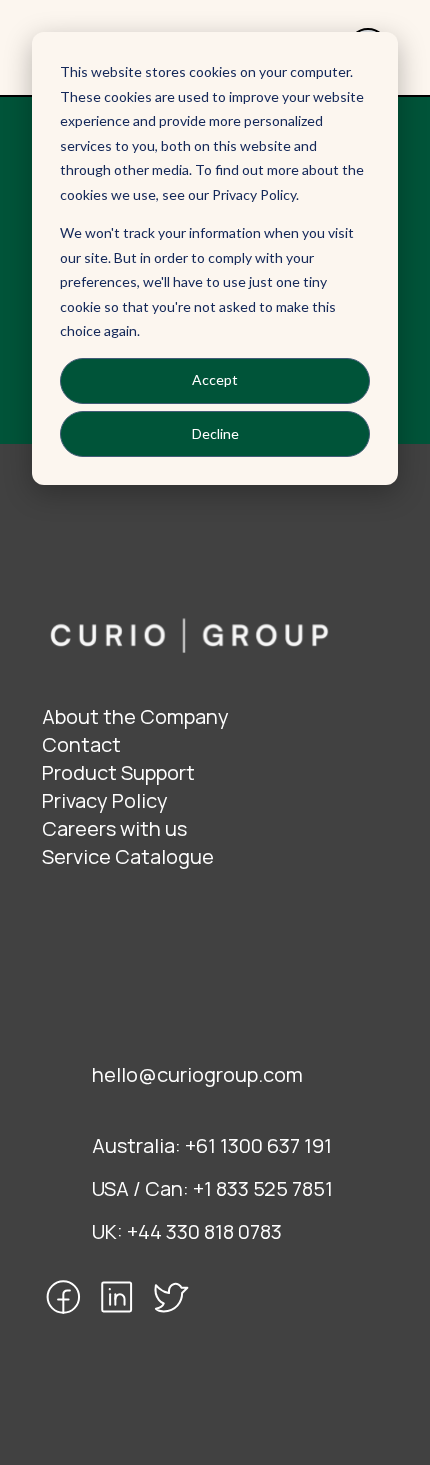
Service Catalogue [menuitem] (128, 856)
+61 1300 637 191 (258, 1145)
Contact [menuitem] (81, 744)
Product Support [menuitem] (118, 772)
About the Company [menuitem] (135, 716)
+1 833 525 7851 (263, 1188)
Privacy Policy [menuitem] (105, 800)
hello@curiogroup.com (197, 1074)
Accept (215, 379)
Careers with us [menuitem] (114, 828)
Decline (215, 433)
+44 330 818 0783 (204, 1231)
